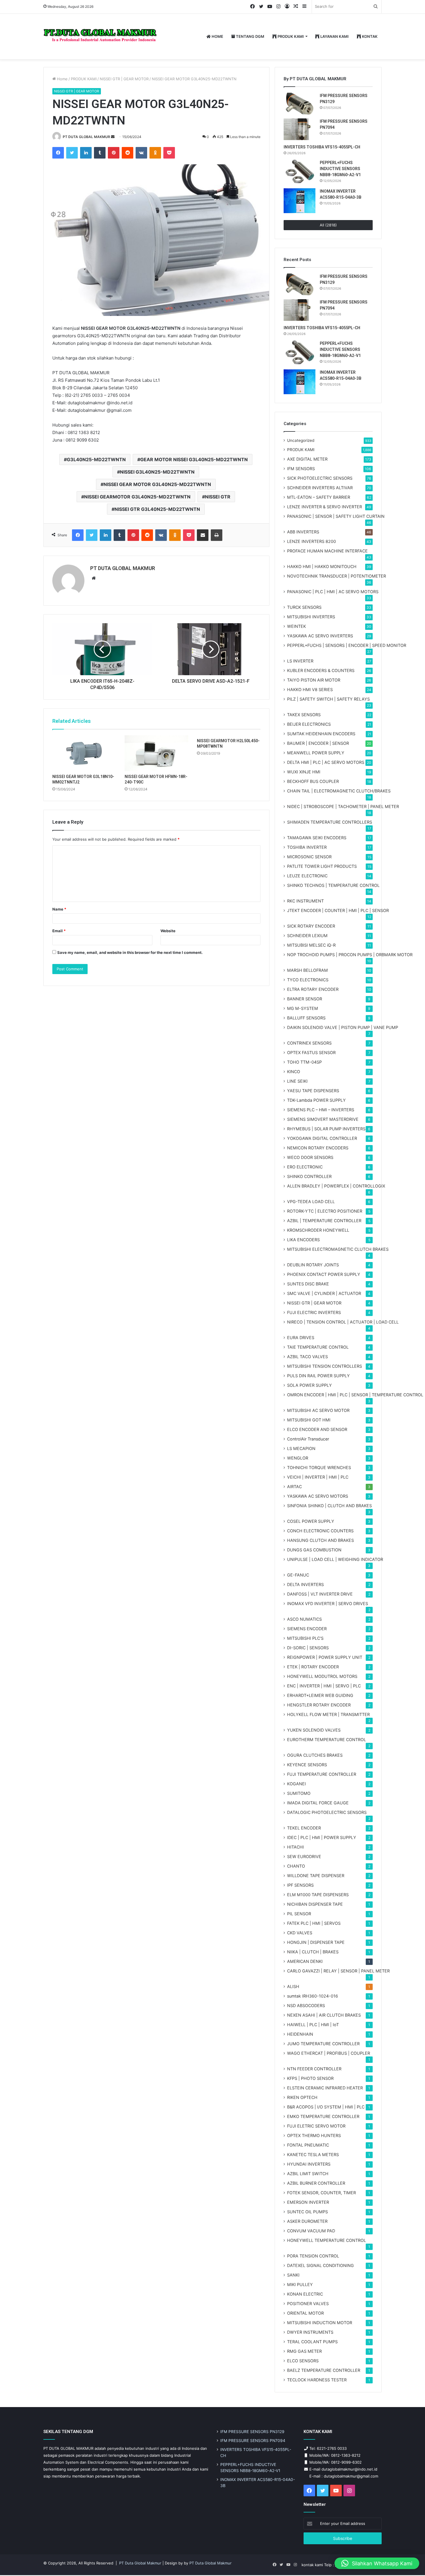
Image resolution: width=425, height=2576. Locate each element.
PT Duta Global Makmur (141, 2563)
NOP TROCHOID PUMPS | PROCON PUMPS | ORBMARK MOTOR (350, 955)
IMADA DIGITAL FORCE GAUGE (318, 1803)
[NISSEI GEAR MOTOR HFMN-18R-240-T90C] (156, 753)
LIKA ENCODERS (303, 1240)
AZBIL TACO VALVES (307, 1357)
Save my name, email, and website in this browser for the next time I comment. (130, 952)
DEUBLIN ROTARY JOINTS (313, 1265)
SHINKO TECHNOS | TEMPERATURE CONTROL (333, 885)
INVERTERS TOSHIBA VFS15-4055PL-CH (322, 147)
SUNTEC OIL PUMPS (307, 2212)
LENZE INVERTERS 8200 (312, 541)
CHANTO (296, 1866)
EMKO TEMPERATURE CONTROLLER (323, 2116)
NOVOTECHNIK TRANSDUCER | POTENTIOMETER (337, 576)
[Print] (217, 535)
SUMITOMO (299, 1793)
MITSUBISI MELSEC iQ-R (311, 945)
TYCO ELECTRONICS (308, 980)
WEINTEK (296, 626)
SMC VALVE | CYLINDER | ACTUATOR (324, 1293)
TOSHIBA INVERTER (307, 847)
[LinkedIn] (86, 153)
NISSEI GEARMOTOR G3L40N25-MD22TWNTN (137, 497)
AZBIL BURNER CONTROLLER (316, 2183)
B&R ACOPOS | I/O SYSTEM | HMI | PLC (326, 2107)
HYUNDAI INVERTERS (309, 2164)
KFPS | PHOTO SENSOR (310, 2078)
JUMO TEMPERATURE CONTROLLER (323, 2044)
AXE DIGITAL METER (307, 459)
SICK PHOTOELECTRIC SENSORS (320, 478)
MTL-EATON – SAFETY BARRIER (319, 497)
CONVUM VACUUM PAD (311, 2231)
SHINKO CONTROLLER (309, 1176)
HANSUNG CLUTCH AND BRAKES (320, 1540)
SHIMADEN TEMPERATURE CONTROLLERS (330, 822)
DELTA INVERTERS (305, 1584)
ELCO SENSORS (303, 2361)
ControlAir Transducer (308, 1439)
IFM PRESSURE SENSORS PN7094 (253, 2441)
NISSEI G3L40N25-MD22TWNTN (157, 472)
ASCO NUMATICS (304, 1619)
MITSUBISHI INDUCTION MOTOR (320, 2323)
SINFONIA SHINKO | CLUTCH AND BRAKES (329, 1506)
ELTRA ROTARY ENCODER (313, 989)
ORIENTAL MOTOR (305, 2313)
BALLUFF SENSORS (306, 1018)
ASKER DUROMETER (307, 2221)
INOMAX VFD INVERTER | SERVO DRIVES (328, 1604)
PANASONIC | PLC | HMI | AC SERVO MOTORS (333, 592)
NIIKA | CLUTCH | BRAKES (313, 1952)
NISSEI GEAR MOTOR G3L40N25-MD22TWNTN (157, 484)
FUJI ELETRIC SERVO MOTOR (316, 2126)
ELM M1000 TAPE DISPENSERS (318, 1895)
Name (59, 909)
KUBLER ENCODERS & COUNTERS (321, 670)
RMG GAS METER (304, 2351)
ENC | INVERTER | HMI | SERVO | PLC (324, 1686)
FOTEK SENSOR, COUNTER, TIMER (321, 2193)
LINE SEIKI (297, 1081)
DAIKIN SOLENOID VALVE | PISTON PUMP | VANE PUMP (343, 1027)
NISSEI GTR (218, 497)
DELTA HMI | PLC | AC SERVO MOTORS (326, 762)
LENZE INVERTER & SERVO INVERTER (325, 507)
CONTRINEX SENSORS (309, 1043)
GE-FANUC (298, 1575)
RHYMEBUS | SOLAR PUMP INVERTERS (326, 1129)
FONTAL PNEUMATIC (308, 2145)
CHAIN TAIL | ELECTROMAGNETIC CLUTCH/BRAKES (339, 791)
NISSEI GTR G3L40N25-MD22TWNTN (157, 509)
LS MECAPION (301, 1448)
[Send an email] (113, 137)
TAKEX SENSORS (304, 715)
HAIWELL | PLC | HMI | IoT (313, 2025)
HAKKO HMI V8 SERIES (310, 689)
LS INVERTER (300, 661)
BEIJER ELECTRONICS (309, 724)
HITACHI (295, 1847)
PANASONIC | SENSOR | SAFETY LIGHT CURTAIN (336, 516)
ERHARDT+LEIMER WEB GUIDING (320, 1695)
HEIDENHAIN (300, 2034)
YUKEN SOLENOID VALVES (314, 1730)
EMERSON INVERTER (308, 2202)
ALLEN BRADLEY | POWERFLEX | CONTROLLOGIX (336, 1186)
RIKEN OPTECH (302, 2097)
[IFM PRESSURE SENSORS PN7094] (300, 129)
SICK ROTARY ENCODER (311, 926)
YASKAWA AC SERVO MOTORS (318, 1496)
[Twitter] (72, 153)
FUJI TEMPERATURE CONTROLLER (322, 1774)
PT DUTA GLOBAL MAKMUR (86, 137)
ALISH (293, 1986)
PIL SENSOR (299, 1914)
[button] (377, 2563)
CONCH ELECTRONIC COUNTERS (320, 1531)
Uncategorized (301, 440)
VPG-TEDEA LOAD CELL (311, 1202)
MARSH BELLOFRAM (307, 970)
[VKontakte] (141, 153)
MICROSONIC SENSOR (309, 857)
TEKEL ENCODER (304, 1828)
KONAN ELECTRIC (305, 2294)
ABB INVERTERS (303, 532)
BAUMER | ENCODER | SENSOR (318, 743)
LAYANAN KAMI (334, 36)
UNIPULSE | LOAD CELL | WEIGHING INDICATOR (335, 1559)
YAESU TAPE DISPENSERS (313, 1091)
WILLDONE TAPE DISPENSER (316, 1876)
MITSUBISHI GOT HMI (309, 1420)
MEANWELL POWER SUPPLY (316, 753)
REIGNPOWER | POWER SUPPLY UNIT (325, 1657)
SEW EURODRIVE (304, 1856)
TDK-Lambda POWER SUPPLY (316, 1100)
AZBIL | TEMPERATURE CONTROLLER (324, 1221)
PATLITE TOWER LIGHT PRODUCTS (322, 866)
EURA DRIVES (301, 1338)
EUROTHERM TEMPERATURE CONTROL (327, 1740)
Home (62, 79)
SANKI (293, 2275)
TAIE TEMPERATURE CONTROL (318, 1347)
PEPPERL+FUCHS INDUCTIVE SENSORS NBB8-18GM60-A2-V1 (340, 169)
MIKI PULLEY (300, 2284)
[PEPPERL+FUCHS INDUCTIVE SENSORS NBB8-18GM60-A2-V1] (300, 172)
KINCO (294, 1072)
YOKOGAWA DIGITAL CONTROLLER (322, 1138)
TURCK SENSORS (304, 607)
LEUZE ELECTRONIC (307, 876)
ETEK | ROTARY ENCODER (313, 1667)
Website (168, 931)
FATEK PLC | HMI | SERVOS (314, 1923)
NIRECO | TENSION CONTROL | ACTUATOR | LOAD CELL (343, 1322)
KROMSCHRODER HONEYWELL (318, 1230)
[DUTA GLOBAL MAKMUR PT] (101, 37)
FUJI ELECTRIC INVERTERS (314, 1312)
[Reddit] (127, 153)
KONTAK (369, 36)
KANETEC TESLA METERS (313, 2155)
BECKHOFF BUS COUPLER (313, 781)
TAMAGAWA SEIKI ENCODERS (317, 838)
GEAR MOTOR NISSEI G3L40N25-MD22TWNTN (194, 459)
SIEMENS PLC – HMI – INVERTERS (321, 1110)
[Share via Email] (203, 535)
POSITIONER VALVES (308, 2304)
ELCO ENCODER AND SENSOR (317, 1429)
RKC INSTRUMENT (305, 901)
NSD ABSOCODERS (306, 2005)
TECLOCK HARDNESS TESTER (317, 2380)
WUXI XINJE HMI (304, 772)
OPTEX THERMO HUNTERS (314, 2135)
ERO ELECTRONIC (305, 1167)
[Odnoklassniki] (155, 153)
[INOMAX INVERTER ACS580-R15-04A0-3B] (300, 201)
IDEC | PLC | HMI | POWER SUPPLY (322, 1837)
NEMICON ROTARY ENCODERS (318, 1148)
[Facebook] (58, 153)
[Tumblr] (100, 153)
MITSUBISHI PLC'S (305, 1638)
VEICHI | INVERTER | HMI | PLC (318, 1477)
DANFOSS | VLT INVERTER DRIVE (320, 1594)
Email (59, 931)
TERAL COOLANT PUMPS (312, 2342)
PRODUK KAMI (290, 36)
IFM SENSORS (301, 469)
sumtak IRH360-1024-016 (313, 1996)
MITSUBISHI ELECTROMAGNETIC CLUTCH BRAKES (338, 1249)
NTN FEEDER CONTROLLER (314, 2069)
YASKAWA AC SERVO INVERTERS (320, 636)
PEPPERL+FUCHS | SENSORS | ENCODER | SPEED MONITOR (347, 645)
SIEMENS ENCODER (307, 1629)
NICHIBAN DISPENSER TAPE (315, 1904)
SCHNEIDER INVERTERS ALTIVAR (320, 488)
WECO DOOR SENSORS (310, 1157)
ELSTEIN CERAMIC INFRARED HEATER (325, 2088)
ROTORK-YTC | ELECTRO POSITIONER (325, 1211)
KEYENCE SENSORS (307, 1765)
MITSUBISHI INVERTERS (311, 617)
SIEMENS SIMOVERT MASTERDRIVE (323, 1119)
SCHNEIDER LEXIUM (307, 936)
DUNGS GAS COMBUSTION (314, 1550)
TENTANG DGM (250, 36)
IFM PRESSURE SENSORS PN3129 (252, 2432)
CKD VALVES (300, 1933)
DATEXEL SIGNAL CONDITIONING (320, 2265)
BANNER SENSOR (305, 999)
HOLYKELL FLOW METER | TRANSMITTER (328, 1714)
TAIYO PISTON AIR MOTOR (314, 680)
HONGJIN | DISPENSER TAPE (316, 1942)
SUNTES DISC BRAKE (308, 1284)
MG (303, 1008)
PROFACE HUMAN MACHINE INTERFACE (327, 551)
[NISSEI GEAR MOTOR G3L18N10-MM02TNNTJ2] (84, 753)
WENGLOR (298, 1458)
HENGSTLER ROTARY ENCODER (319, 1705)
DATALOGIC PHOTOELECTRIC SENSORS (327, 1812)
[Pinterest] (114, 153)
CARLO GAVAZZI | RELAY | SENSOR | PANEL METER (338, 1971)
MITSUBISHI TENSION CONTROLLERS (325, 1366)
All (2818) (328, 225)
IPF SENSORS (300, 1885)
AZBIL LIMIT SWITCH (308, 2174)
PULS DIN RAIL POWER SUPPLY (318, 1376)
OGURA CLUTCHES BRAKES (315, 1755)
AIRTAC (294, 1487)
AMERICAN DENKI (305, 1961)
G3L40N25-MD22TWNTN (96, 459)
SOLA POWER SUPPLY (309, 1385)
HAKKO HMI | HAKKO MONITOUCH (322, 566)
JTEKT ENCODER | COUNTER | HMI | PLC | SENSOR (338, 910)
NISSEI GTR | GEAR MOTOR (124, 79)
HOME (217, 36)
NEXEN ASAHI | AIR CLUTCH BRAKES (324, 2015)
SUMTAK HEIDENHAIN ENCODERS (321, 734)
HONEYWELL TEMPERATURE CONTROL (327, 2240)
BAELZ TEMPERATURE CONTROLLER (324, 2370)
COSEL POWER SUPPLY (311, 1521)
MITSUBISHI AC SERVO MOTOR (318, 1410)
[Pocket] (169, 153)
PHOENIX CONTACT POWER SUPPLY (324, 1274)
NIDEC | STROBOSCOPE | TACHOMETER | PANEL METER (343, 806)
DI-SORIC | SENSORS (308, 1648)
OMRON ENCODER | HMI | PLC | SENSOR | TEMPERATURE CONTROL (355, 1395)
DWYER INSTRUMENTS (310, 2332)
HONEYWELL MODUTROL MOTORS (322, 1676)
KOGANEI (296, 1784)
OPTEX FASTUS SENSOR (311, 1052)
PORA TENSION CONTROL (313, 2256)
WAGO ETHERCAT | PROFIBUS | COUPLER (329, 2053)
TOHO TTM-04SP (304, 1062)
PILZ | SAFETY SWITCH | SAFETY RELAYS (328, 699)
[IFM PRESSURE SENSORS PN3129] (300, 104)
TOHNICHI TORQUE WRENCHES (319, 1467)
